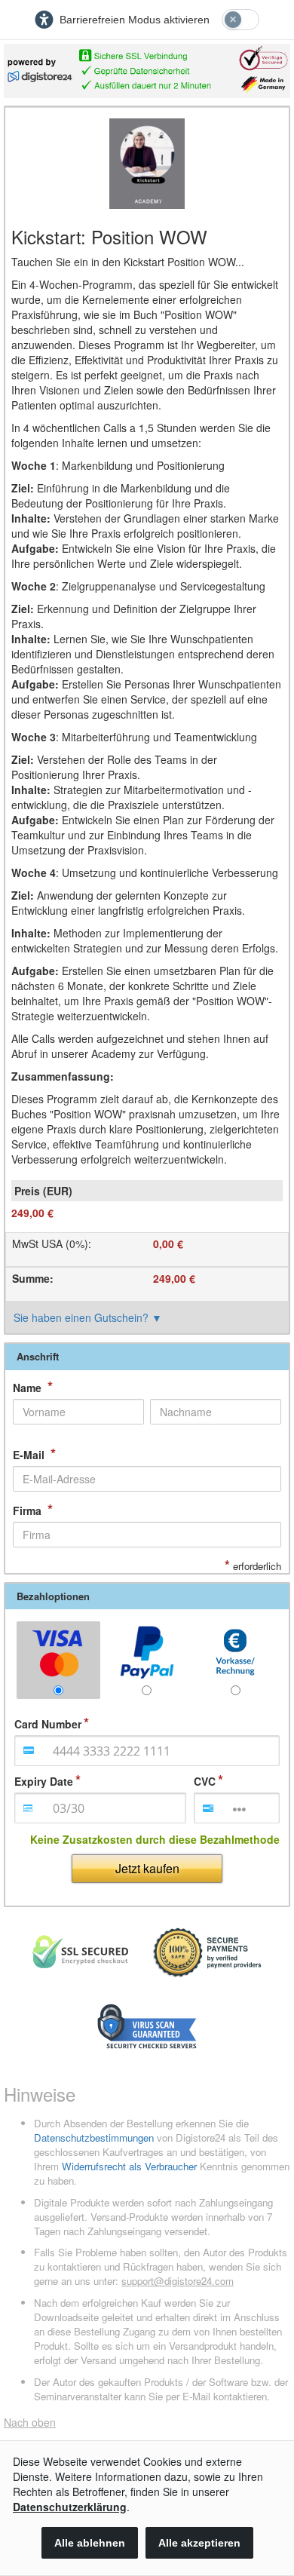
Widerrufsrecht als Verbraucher (129, 2166)
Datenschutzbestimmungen (94, 2137)
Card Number (48, 1724)
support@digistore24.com (178, 2281)
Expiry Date (44, 1781)
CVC (205, 1781)
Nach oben (30, 2422)
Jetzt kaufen (147, 1868)
